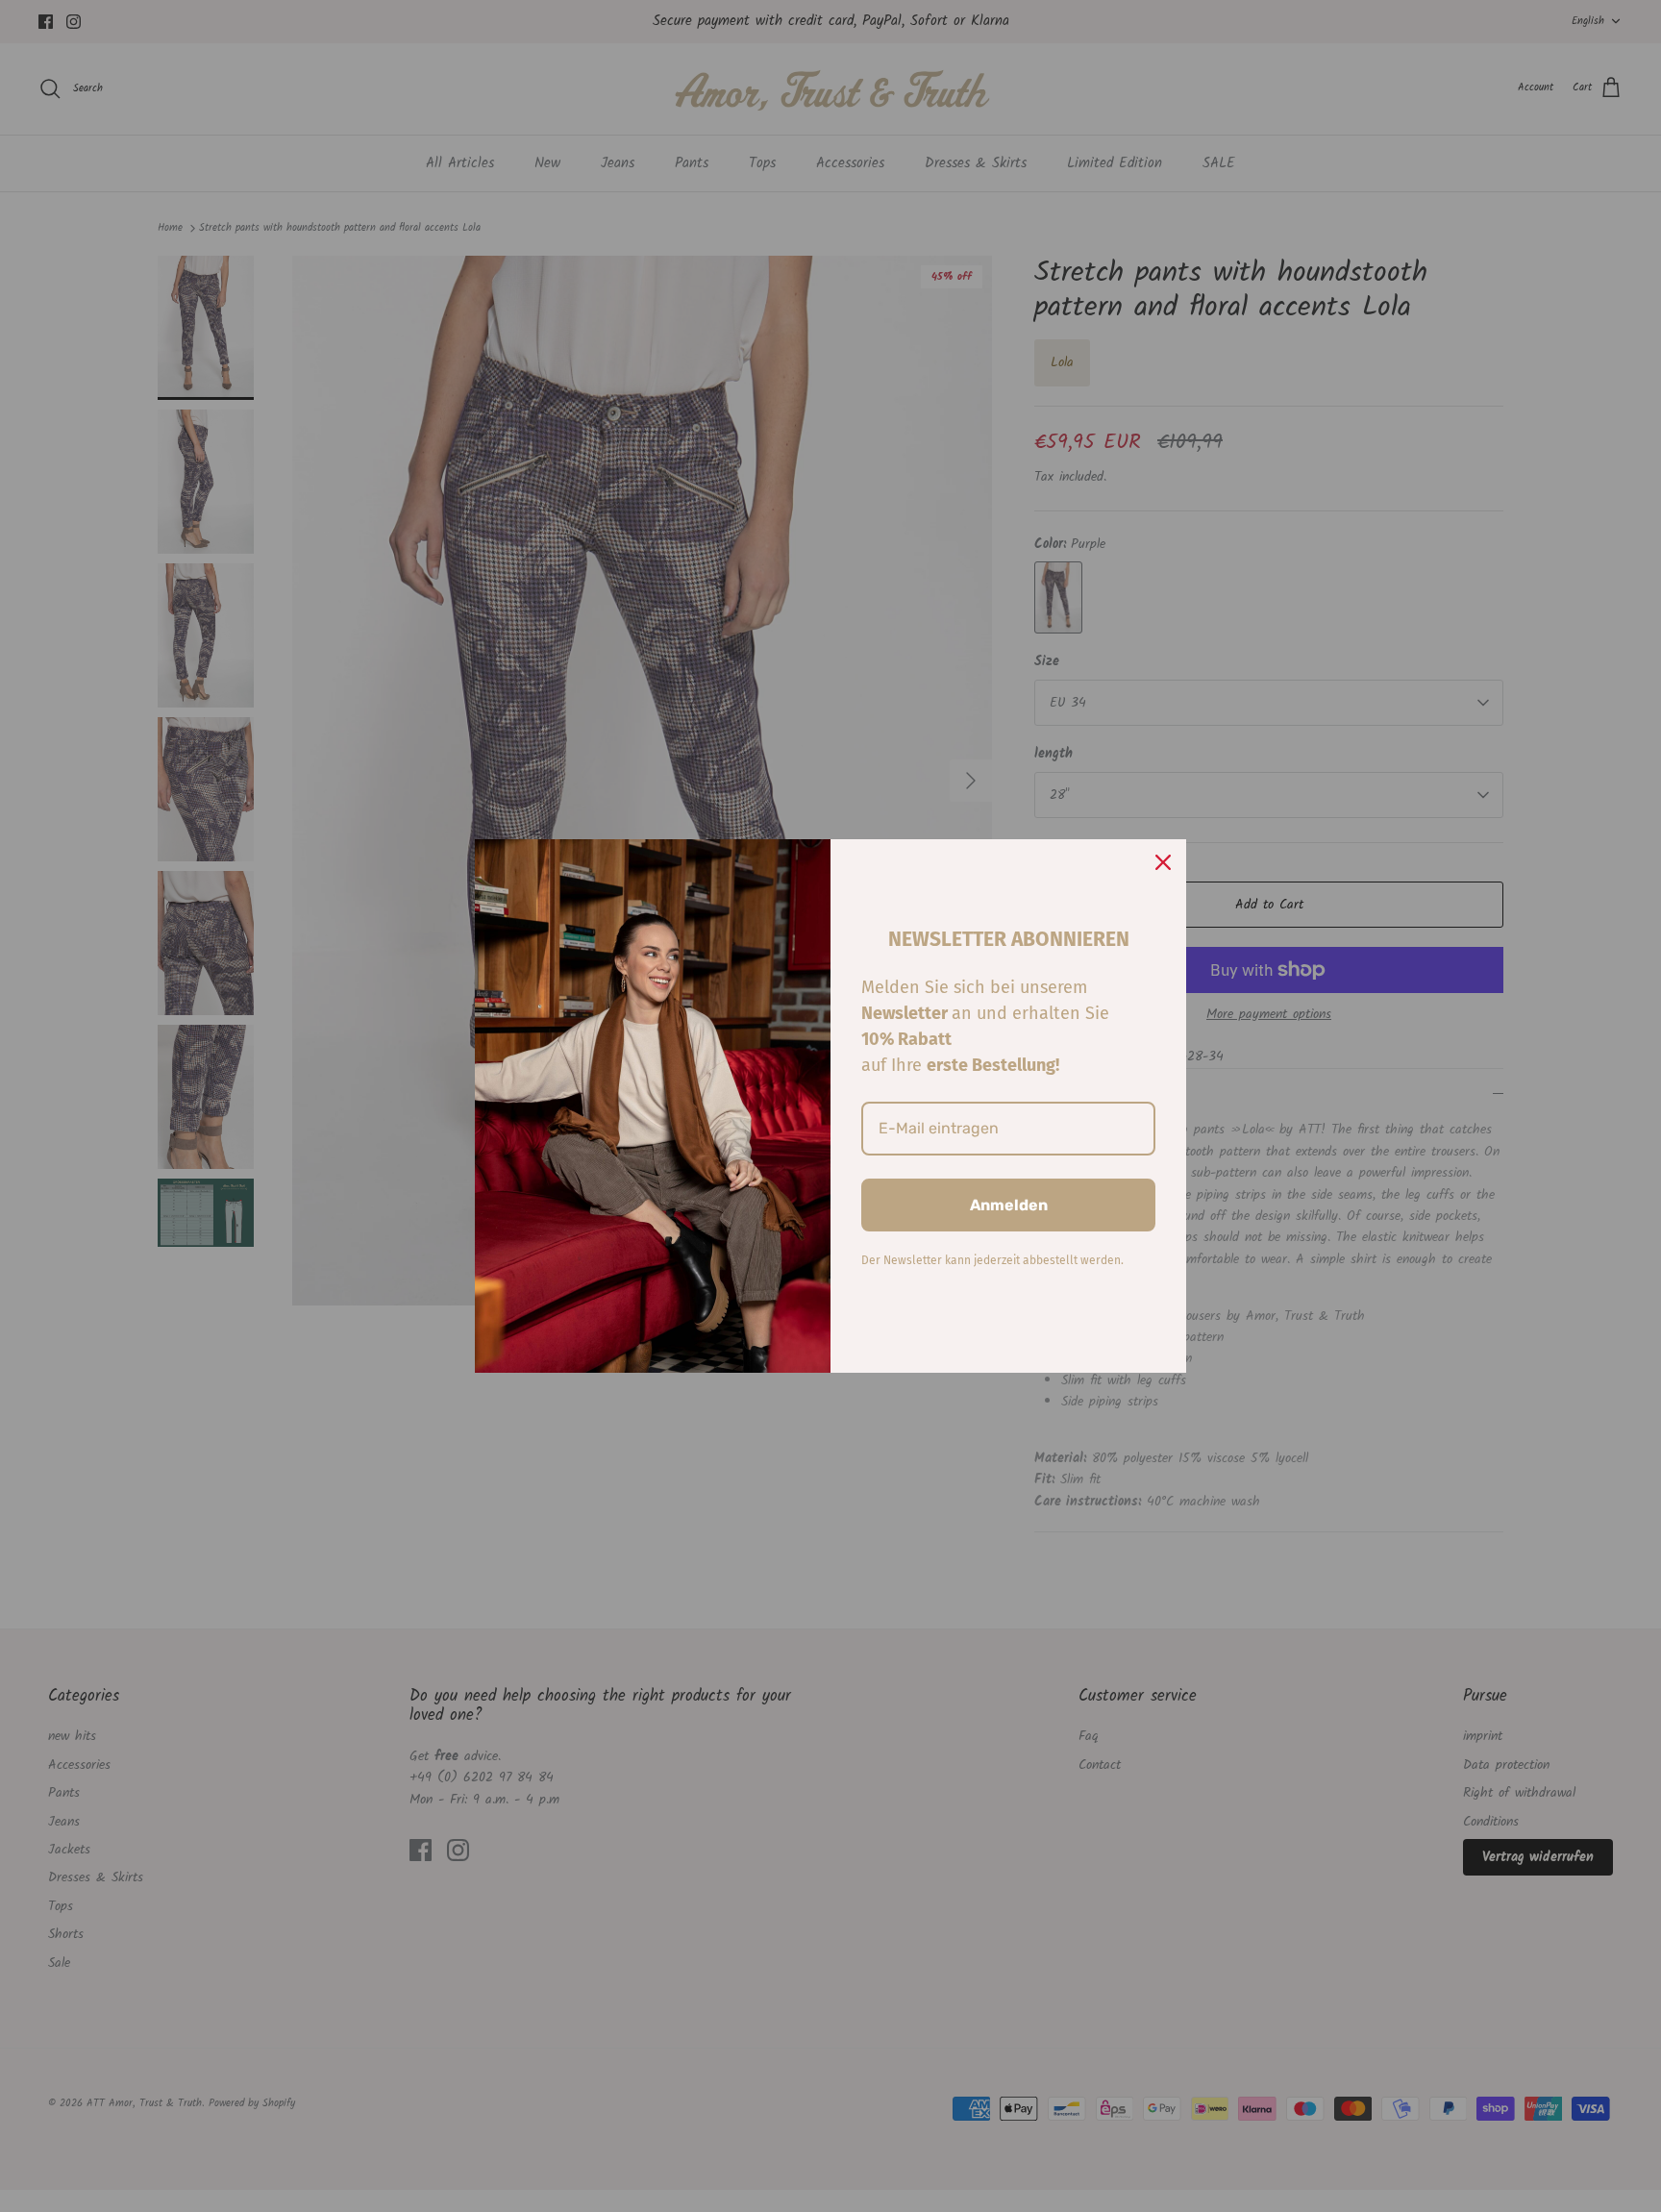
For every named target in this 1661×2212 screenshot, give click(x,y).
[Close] (1163, 862)
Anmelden (1009, 1205)
